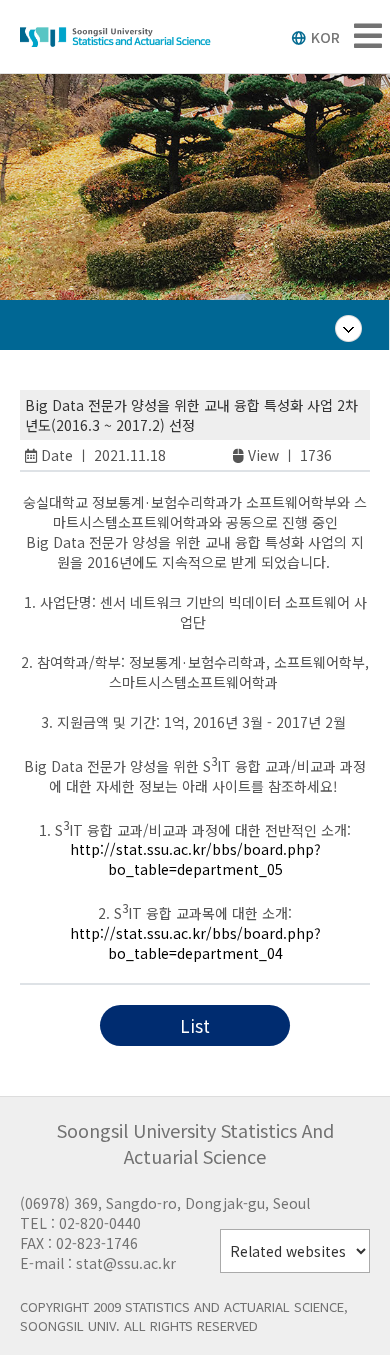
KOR (325, 37)
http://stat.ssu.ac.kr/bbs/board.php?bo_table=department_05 (195, 859)
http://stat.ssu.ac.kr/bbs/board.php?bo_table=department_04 (195, 943)
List (195, 1025)
